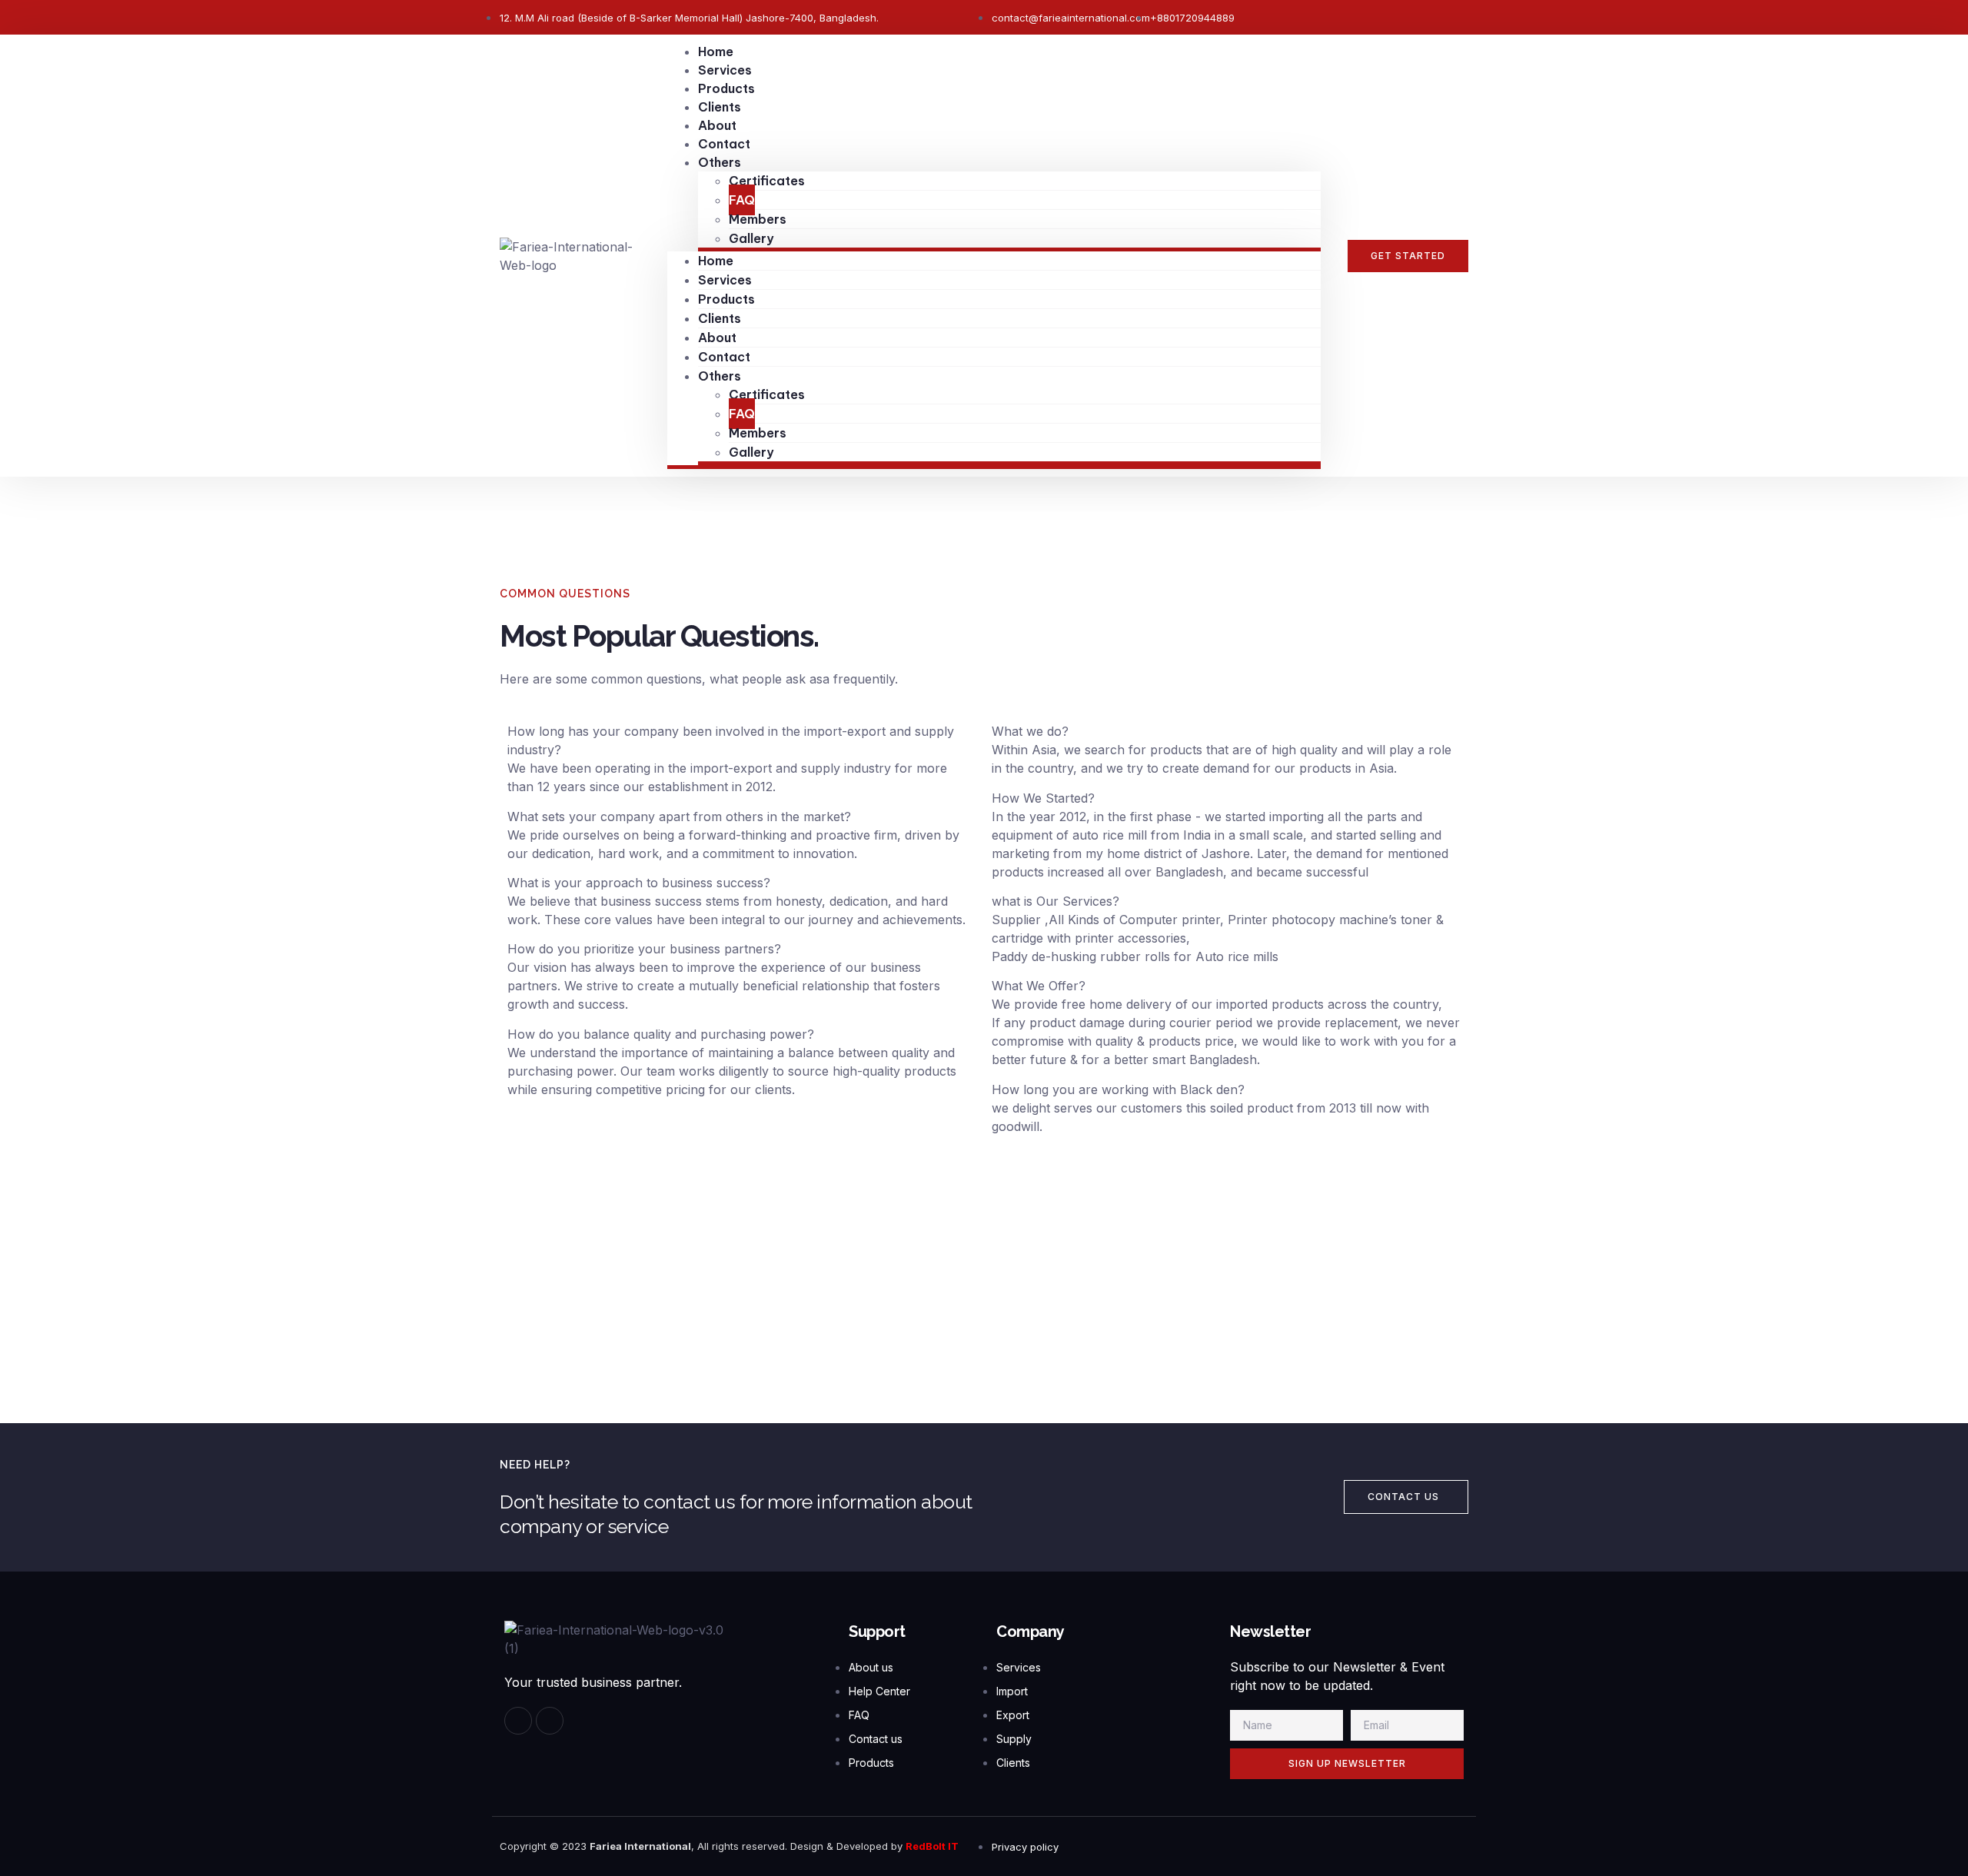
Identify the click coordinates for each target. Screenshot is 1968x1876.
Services (725, 70)
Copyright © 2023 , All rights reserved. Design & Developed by (703, 1846)
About (717, 125)
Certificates (767, 181)
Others (720, 162)
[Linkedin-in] (550, 1721)
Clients (720, 107)
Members (758, 219)
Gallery (751, 238)
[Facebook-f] (518, 1721)
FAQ (742, 200)
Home (716, 52)
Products (726, 88)
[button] (1408, 256)
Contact (724, 144)
